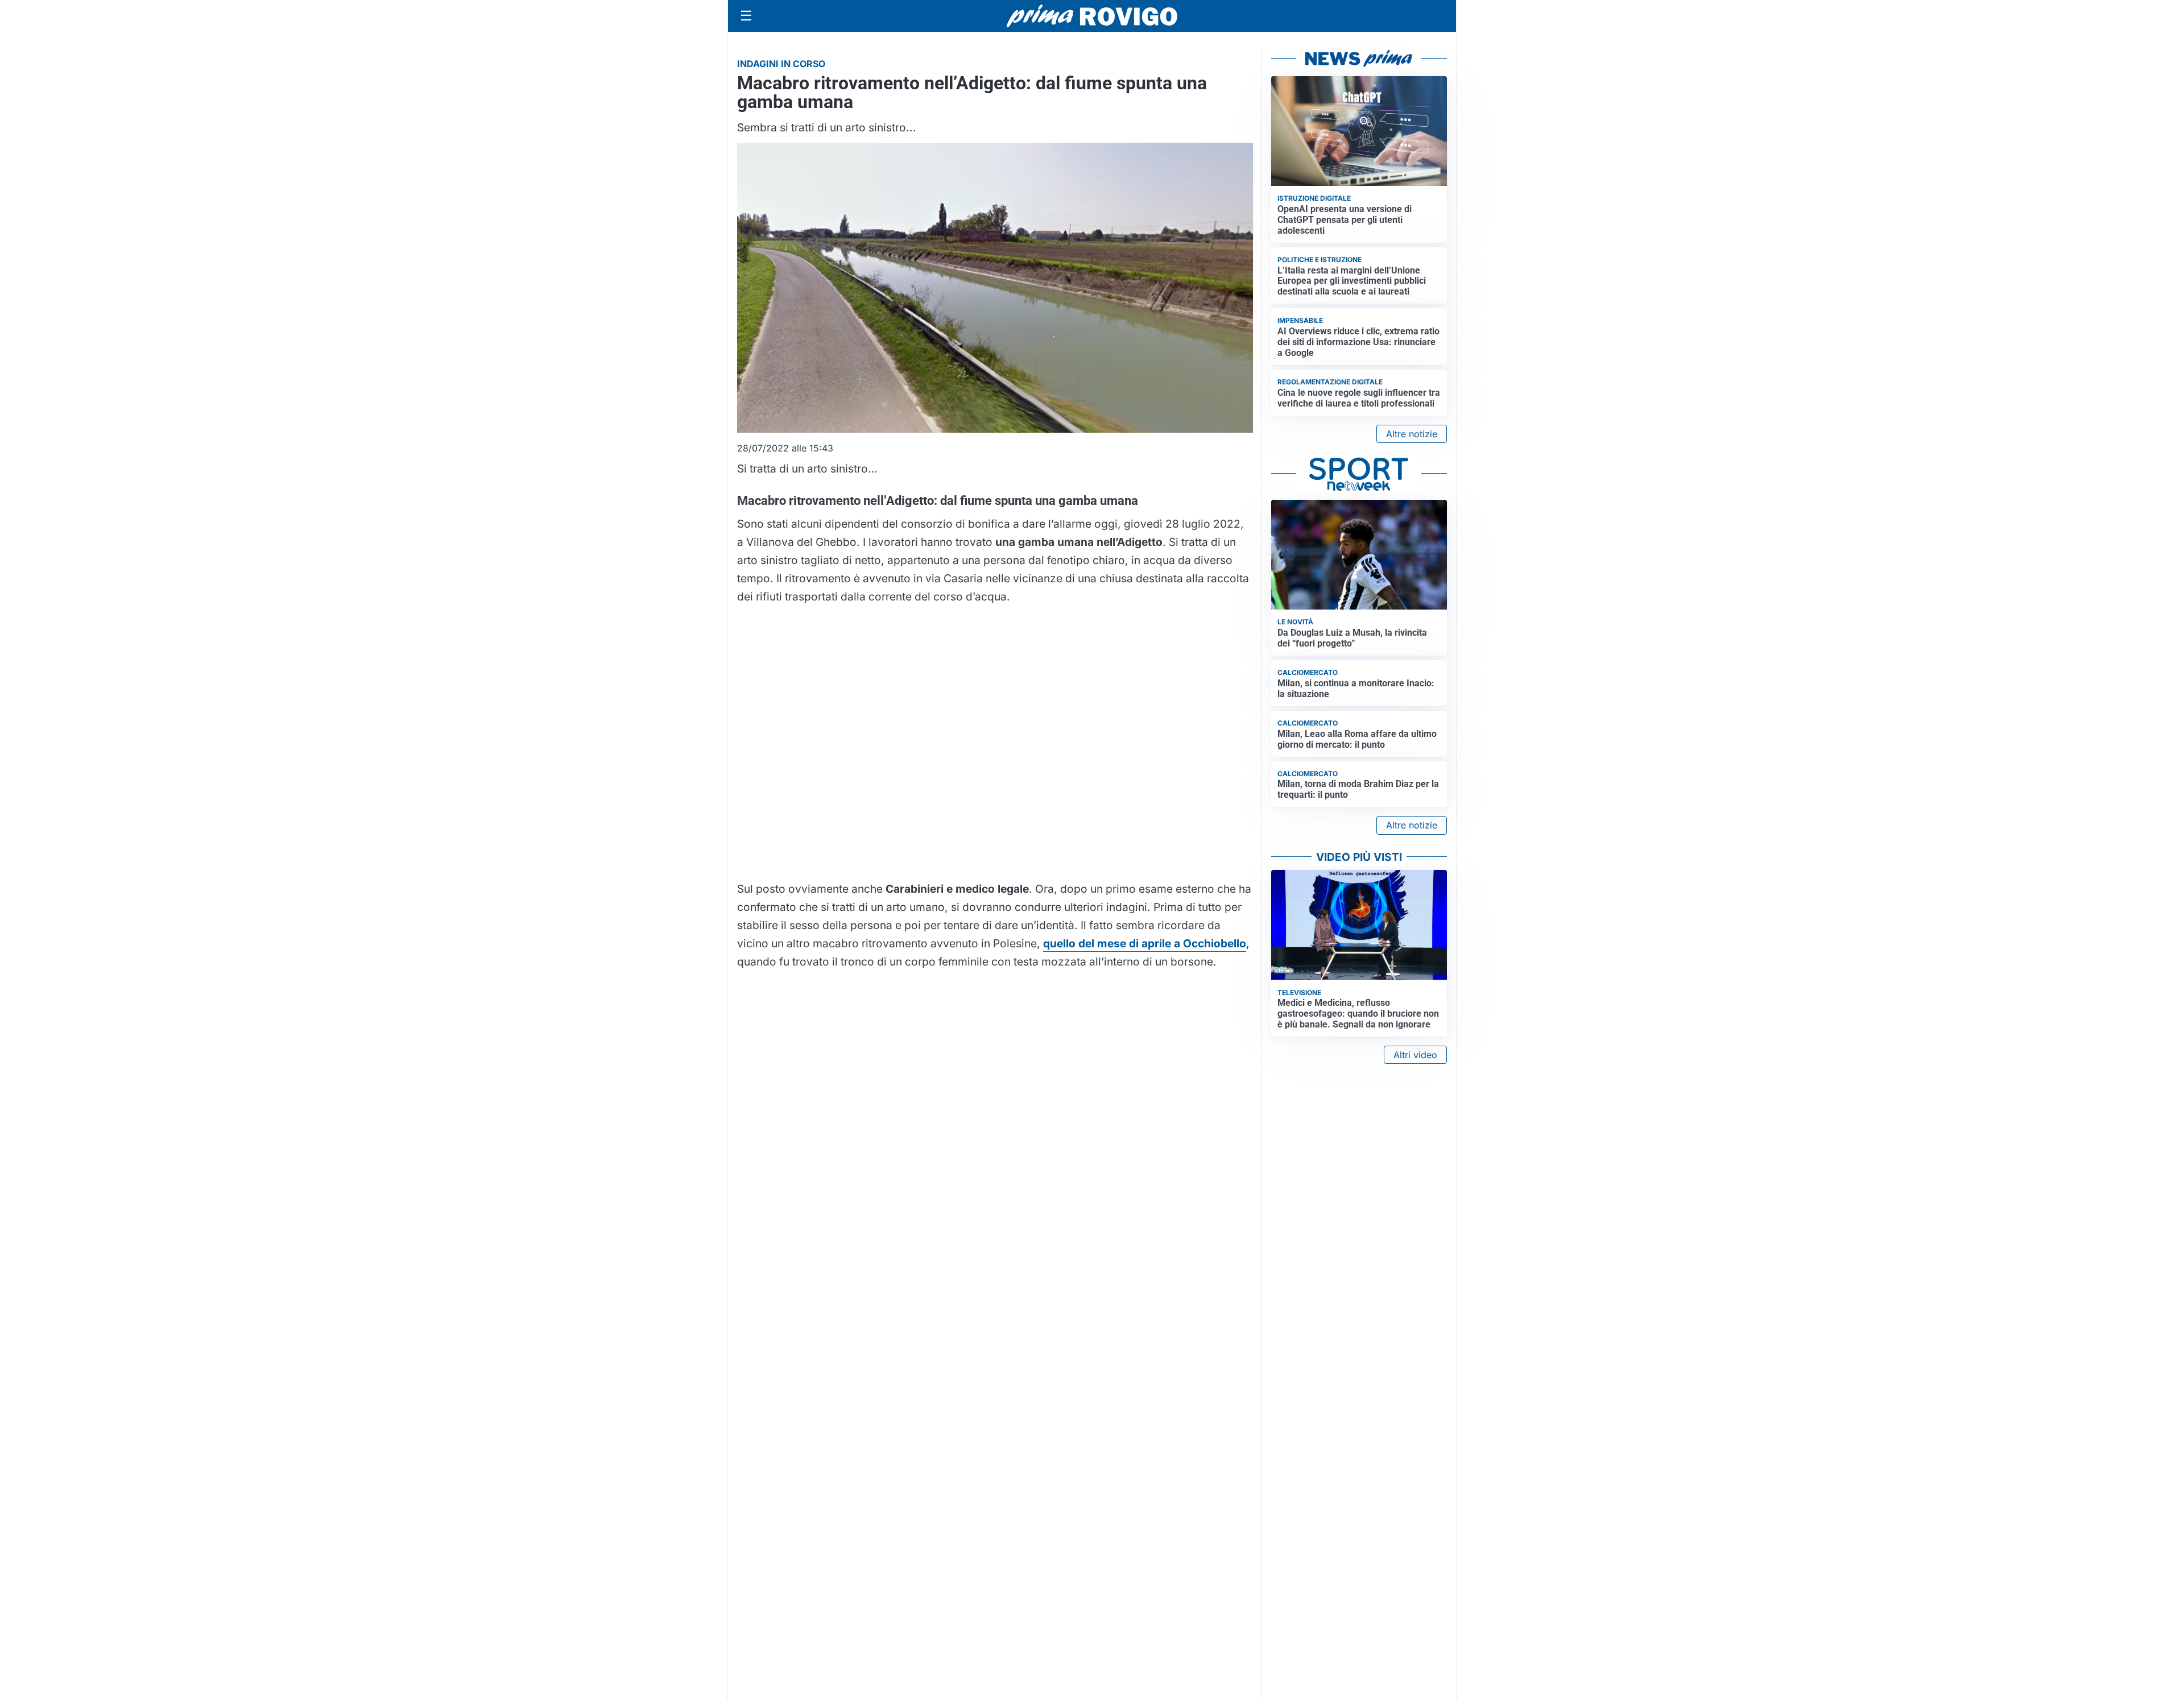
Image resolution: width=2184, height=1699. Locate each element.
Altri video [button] (1415, 1055)
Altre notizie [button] (1412, 434)
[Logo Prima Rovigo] (1092, 16)
